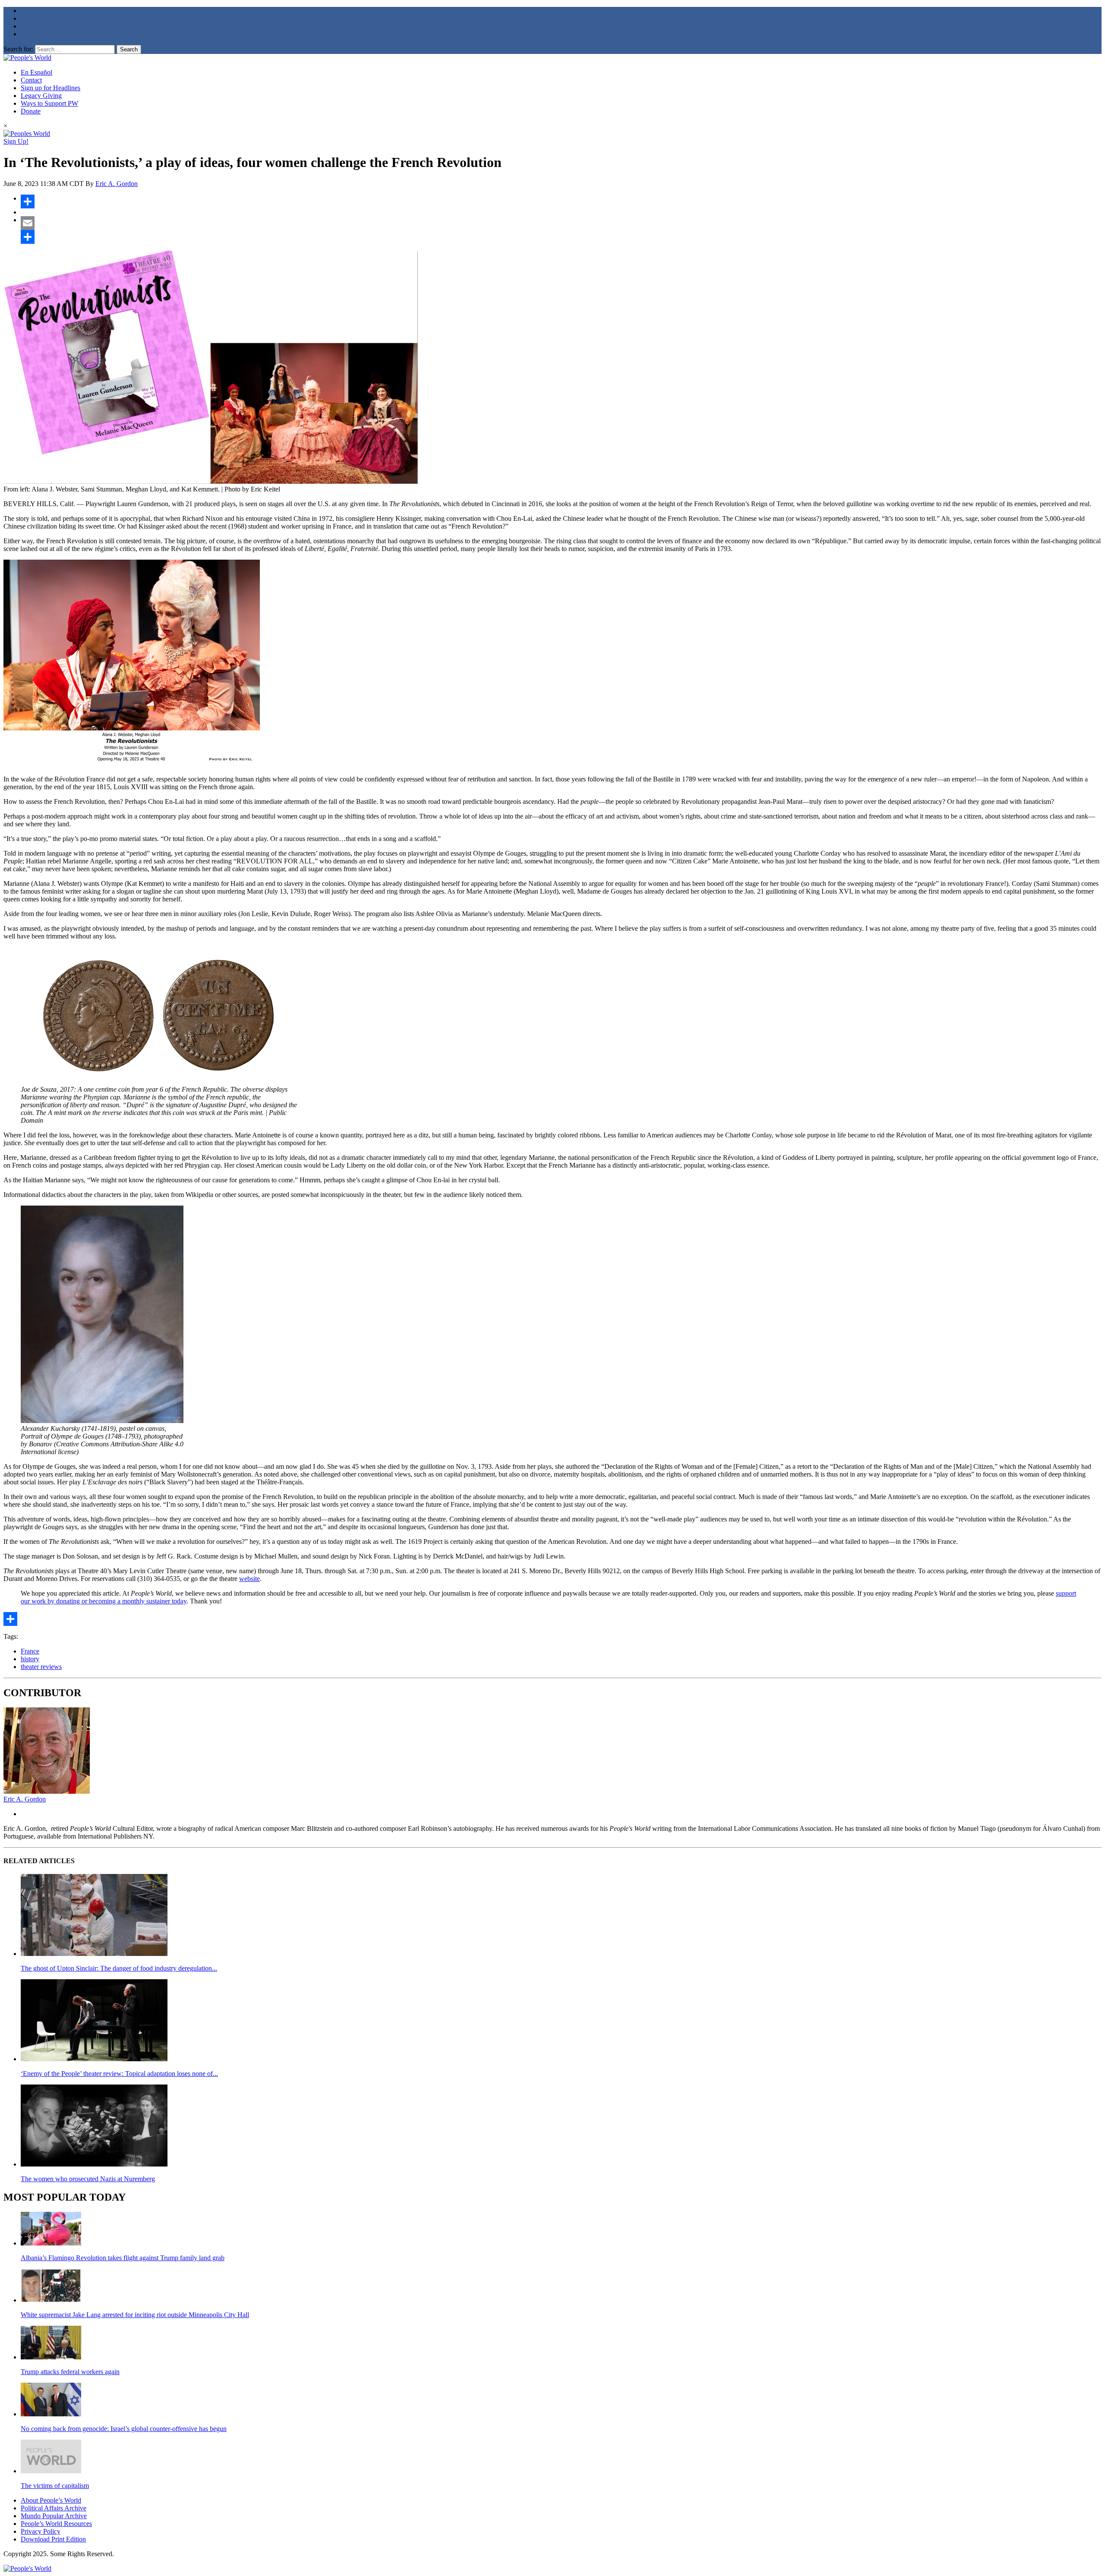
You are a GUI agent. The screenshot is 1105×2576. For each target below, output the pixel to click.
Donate (31, 111)
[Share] (561, 202)
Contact (31, 80)
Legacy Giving (41, 96)
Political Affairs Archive (54, 2508)
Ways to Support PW (49, 103)
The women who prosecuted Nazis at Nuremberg (88, 2179)
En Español (36, 72)
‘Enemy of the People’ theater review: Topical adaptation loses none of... (119, 2074)
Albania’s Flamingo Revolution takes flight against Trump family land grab (123, 2258)
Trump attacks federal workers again (70, 2372)
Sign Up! (16, 141)
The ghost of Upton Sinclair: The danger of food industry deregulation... (119, 1968)
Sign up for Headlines (51, 88)
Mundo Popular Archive (54, 2516)
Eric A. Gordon (117, 184)
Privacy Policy (41, 2531)
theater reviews (41, 1667)
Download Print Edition (53, 2539)
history (30, 1659)
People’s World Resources (56, 2524)
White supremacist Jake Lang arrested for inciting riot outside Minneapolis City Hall (135, 2315)
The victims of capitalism (55, 2486)
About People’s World (51, 2500)
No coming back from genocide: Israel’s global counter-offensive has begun (124, 2429)
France (30, 1651)
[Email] (561, 223)
